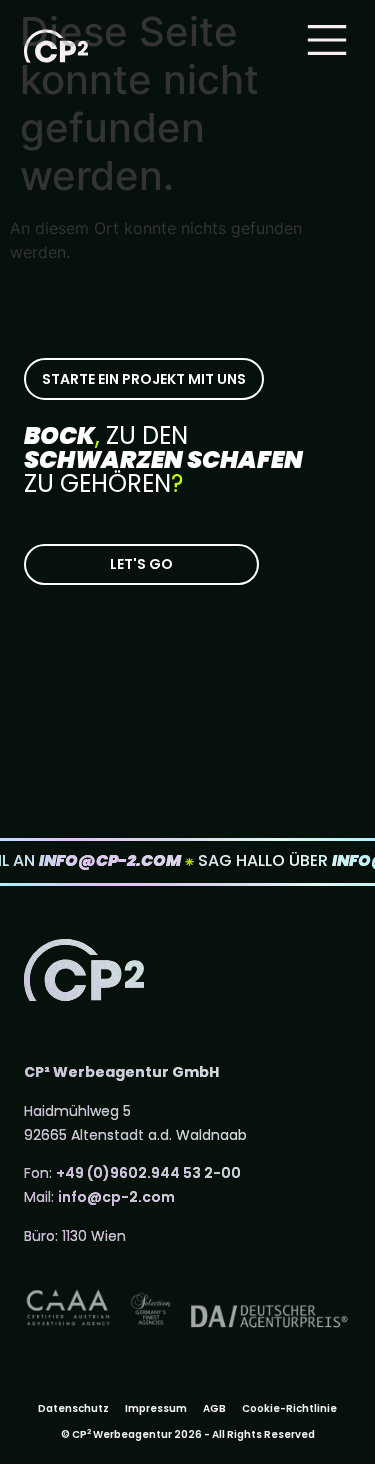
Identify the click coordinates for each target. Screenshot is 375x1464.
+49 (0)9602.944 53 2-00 (148, 1173)
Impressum (156, 1408)
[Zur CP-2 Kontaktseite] (141, 564)
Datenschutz (73, 1408)
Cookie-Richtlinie (289, 1408)
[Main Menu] (327, 40)
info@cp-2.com (116, 1197)
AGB (214, 1408)
